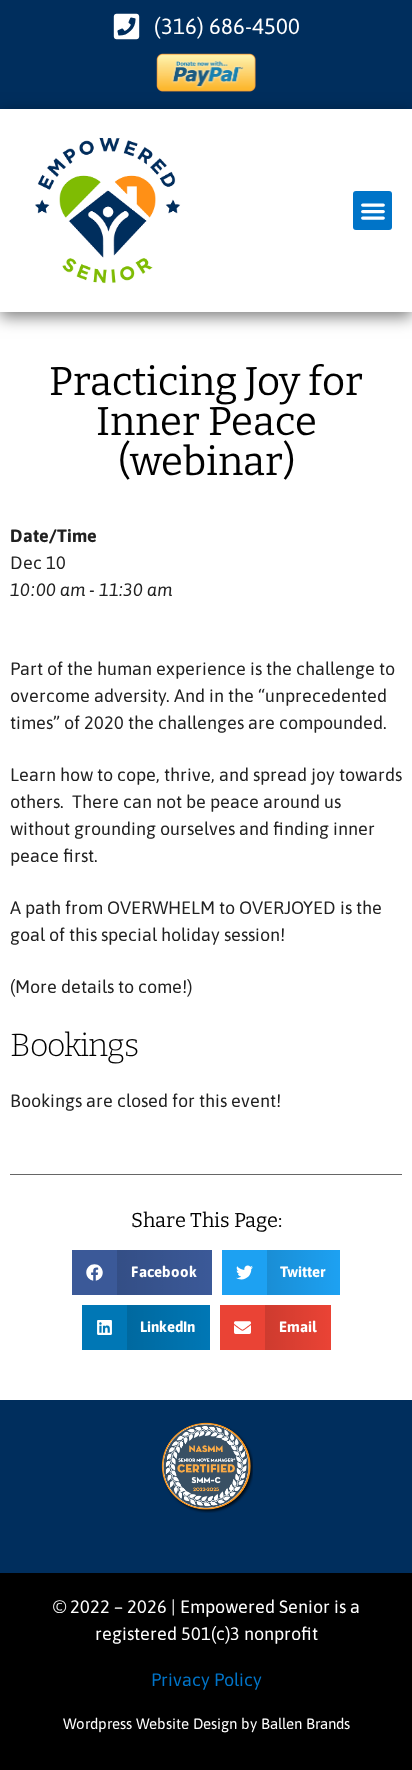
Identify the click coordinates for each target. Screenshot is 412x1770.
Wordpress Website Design (150, 1723)
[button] (372, 210)
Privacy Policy (206, 1679)
